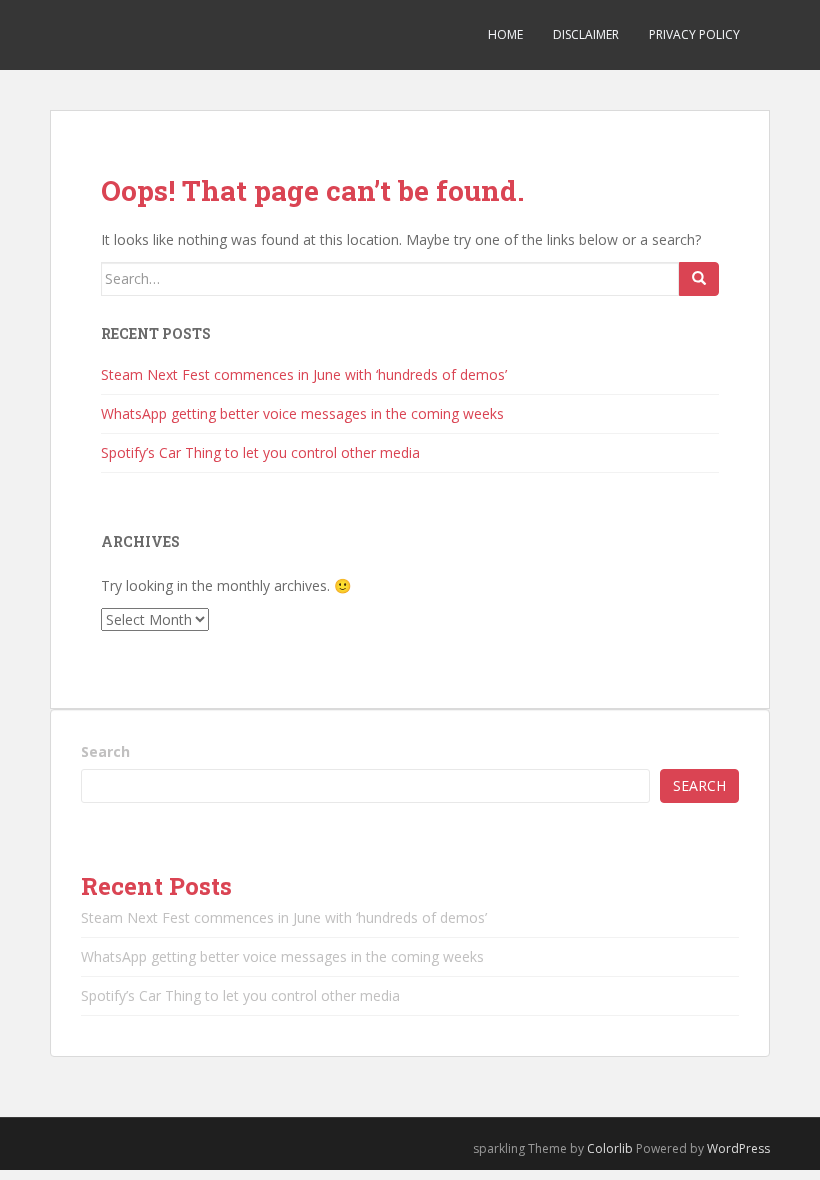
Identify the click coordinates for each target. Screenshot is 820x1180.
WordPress (738, 1148)
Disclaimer (586, 34)
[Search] (699, 279)
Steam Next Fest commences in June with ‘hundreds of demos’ (304, 374)
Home (505, 34)
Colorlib (610, 1148)
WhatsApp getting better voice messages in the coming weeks (302, 413)
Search (105, 751)
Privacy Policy (694, 34)
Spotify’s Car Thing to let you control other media (260, 452)
